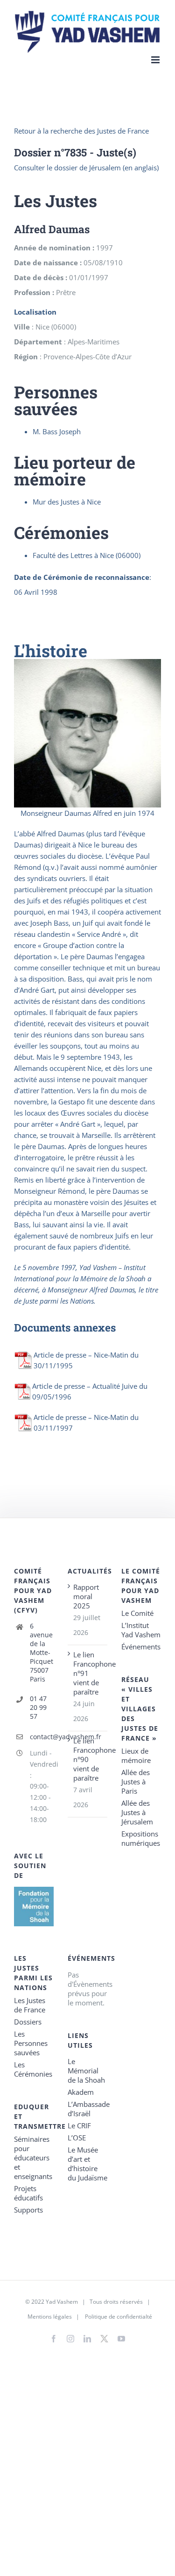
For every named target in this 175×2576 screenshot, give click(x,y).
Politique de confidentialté (119, 2317)
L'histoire (51, 651)
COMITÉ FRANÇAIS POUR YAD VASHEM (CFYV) (33, 1591)
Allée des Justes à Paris (136, 1782)
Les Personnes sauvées (31, 2043)
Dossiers (28, 2022)
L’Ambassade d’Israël (87, 2109)
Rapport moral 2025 (86, 1596)
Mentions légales (50, 2317)
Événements (141, 1647)
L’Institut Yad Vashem (141, 1630)
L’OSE (77, 2138)
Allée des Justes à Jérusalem (137, 1812)
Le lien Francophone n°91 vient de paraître (88, 1673)
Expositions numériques (141, 1838)
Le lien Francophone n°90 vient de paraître (88, 1759)
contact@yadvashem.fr (42, 1737)
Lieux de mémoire (136, 1755)
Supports (28, 2210)
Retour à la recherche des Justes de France (81, 131)
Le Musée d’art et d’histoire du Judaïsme (87, 2164)
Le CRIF (79, 2125)
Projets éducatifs (28, 2193)
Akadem (81, 2092)
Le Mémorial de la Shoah (86, 2071)
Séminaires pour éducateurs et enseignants (33, 2158)
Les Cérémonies (33, 2069)
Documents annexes (65, 1327)
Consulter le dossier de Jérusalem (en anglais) (86, 168)
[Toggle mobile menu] (156, 60)
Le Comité (137, 1613)
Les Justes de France (30, 2005)
